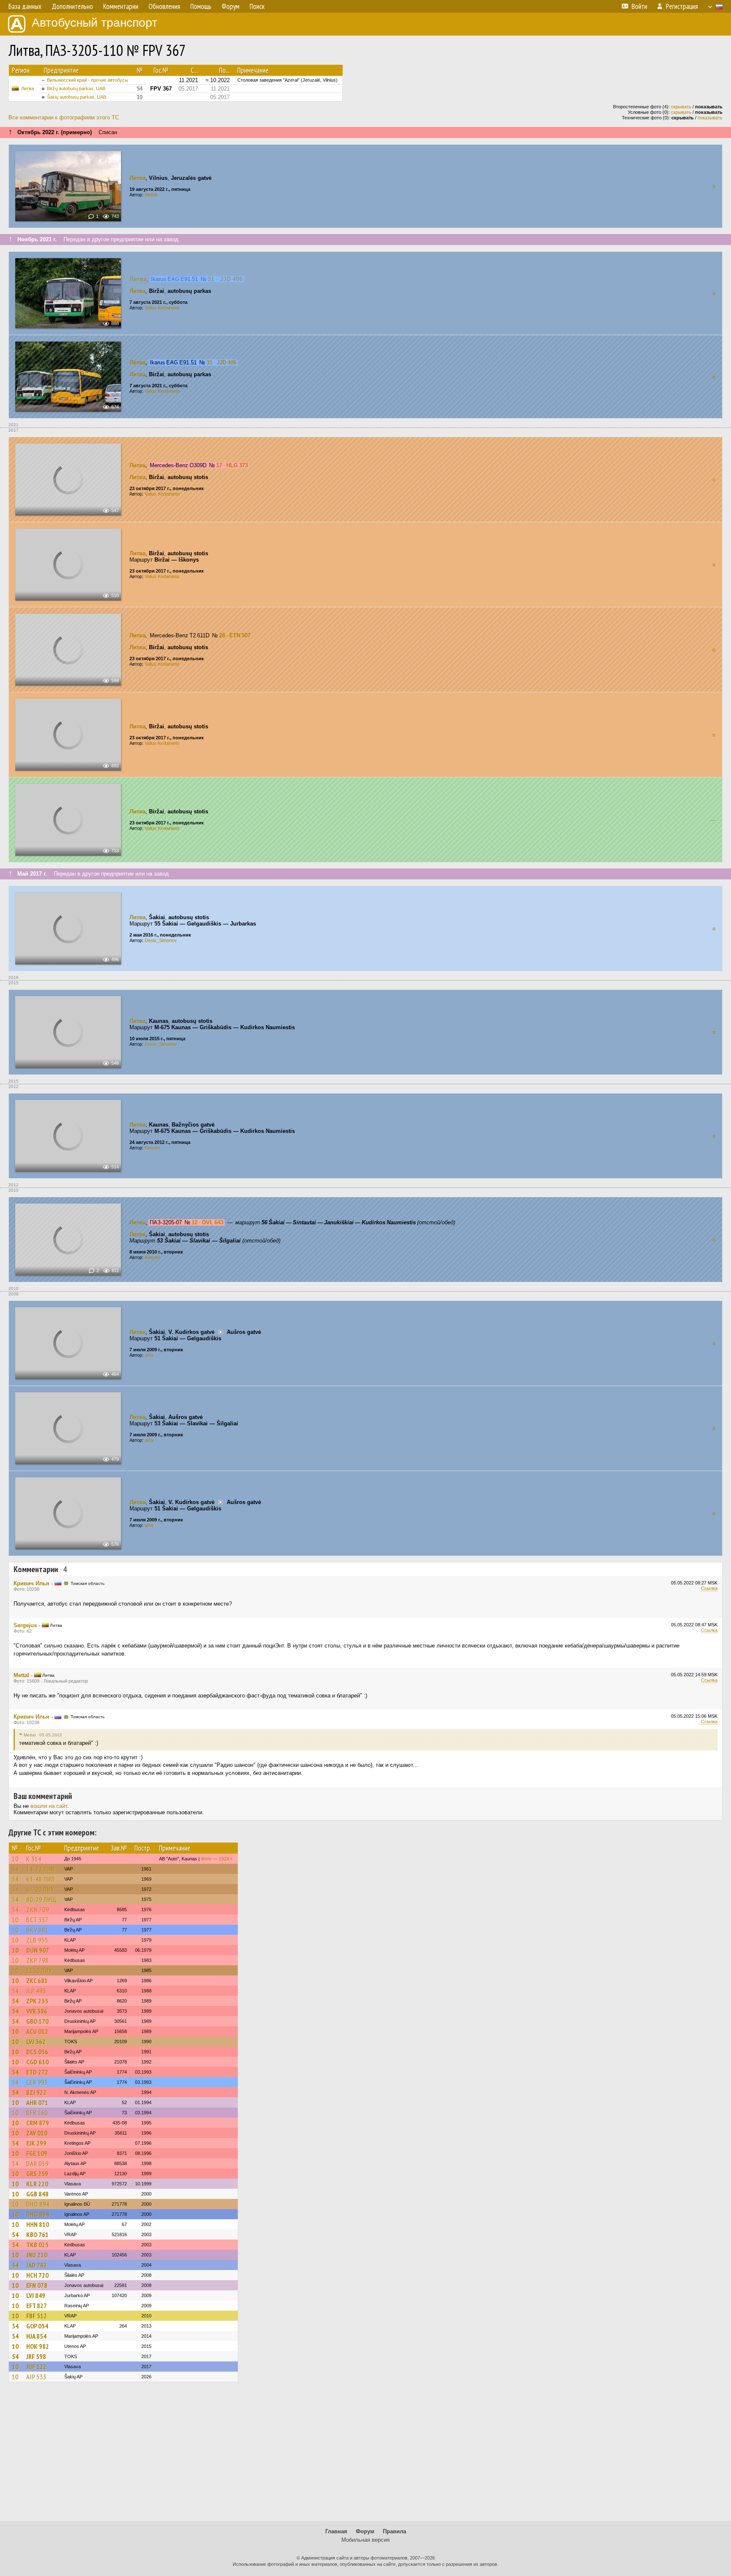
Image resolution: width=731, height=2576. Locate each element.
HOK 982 (38, 2346)
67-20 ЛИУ (40, 1889)
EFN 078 (37, 2285)
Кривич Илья (32, 1583)
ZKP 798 (37, 1960)
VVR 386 (37, 2011)
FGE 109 (37, 2153)
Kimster (153, 1148)
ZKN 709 (38, 1909)
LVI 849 (36, 2295)
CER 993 (37, 2082)
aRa (149, 1355)
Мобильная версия (365, 2540)
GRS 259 (37, 2174)
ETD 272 (37, 2072)
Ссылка (709, 1588)
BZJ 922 (36, 2092)
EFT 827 (37, 2306)
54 (15, 1869)
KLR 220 (37, 2184)
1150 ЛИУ (39, 1970)
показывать (710, 118)
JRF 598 (36, 2356)
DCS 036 (37, 2052)
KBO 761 (37, 2234)
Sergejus (25, 1625)
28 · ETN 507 (235, 635)
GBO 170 (37, 2021)
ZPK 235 (37, 2001)
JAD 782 (37, 2265)
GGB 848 (37, 2194)
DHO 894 (38, 2204)
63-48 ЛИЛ (41, 1879)
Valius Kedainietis (162, 308)
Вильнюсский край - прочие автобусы (88, 80)
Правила (394, 2531)
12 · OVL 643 (207, 1222)
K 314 (34, 1859)
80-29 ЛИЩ (41, 1899)
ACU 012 (37, 2031)
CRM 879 (38, 2123)
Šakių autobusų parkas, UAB (77, 97)
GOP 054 (37, 2326)
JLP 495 (36, 1991)
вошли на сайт (49, 1806)
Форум (365, 2531)
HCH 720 (37, 2275)
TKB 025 (37, 2245)
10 (15, 1859)
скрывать (681, 107)
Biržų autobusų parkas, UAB (76, 88)
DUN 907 (38, 1950)
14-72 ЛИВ (41, 1869)
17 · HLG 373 (232, 465)
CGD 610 (37, 2062)
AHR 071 (37, 2102)
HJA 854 (36, 2336)
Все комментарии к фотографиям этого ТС (64, 117)
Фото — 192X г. (217, 1859)
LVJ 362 (36, 2042)
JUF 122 (36, 2367)
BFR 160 (37, 2113)
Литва (27, 88)
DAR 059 (37, 2163)
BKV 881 (37, 1930)
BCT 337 (37, 1920)
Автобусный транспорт (95, 23)
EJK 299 (36, 2143)
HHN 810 (38, 2224)
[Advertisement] (365, 2455)
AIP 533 (36, 2377)
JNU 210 (37, 2255)
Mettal (151, 195)
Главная (336, 2531)
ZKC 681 (37, 1981)
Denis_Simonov (161, 940)
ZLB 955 (37, 1940)
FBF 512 (37, 2316)
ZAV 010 (37, 2133)
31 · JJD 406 (225, 279)
